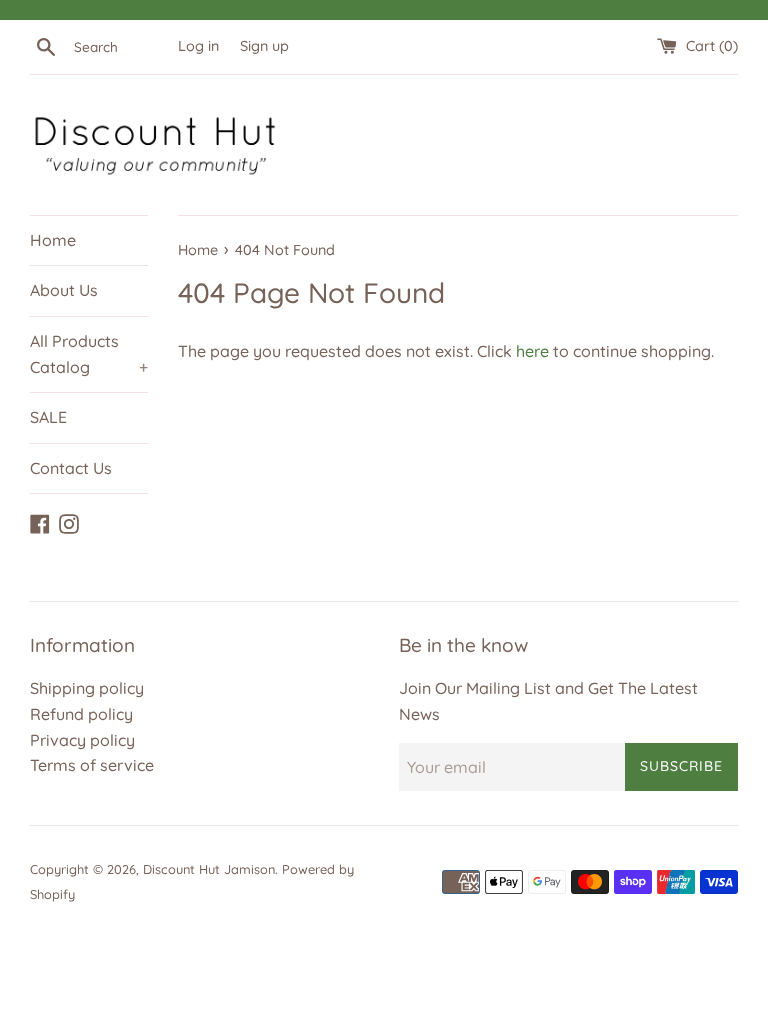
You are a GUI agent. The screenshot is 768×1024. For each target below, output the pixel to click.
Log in (198, 46)
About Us (64, 290)
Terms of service (92, 765)
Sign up (264, 46)
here (532, 351)
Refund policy (81, 714)
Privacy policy (82, 740)
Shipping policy (87, 688)
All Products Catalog (89, 354)
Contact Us (71, 468)
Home (53, 240)
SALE (48, 417)
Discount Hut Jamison (209, 869)
